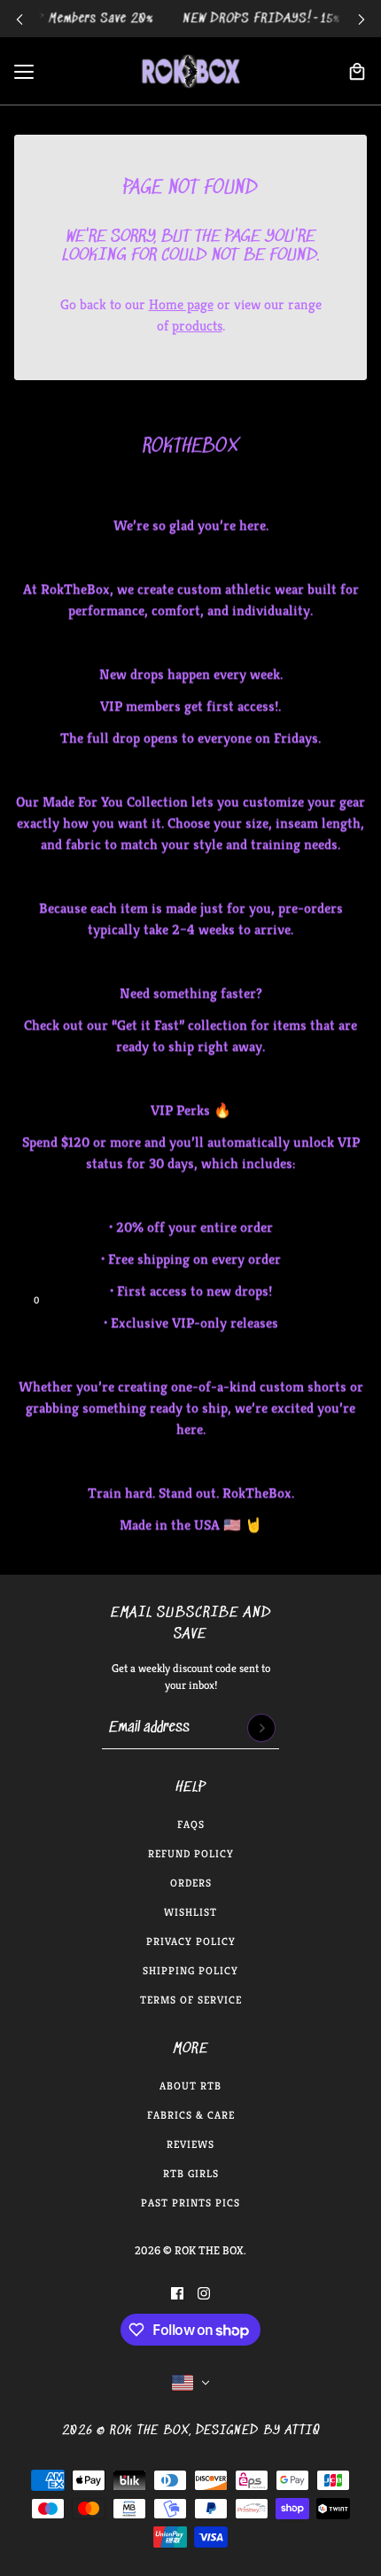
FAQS (191, 1824)
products (197, 326)
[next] (362, 19)
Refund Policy (191, 1853)
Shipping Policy (190, 1970)
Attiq (303, 2431)
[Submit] (261, 1728)
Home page (181, 304)
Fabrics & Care (191, 2115)
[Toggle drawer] (24, 72)
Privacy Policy (191, 1941)
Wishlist (190, 1912)
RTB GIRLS (191, 2173)
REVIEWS (190, 2144)
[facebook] (177, 2293)
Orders (191, 1883)
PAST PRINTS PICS (190, 2202)
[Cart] (357, 72)
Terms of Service (191, 2000)
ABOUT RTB (190, 2086)
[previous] (19, 19)
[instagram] (204, 2293)
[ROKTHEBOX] (190, 71)
